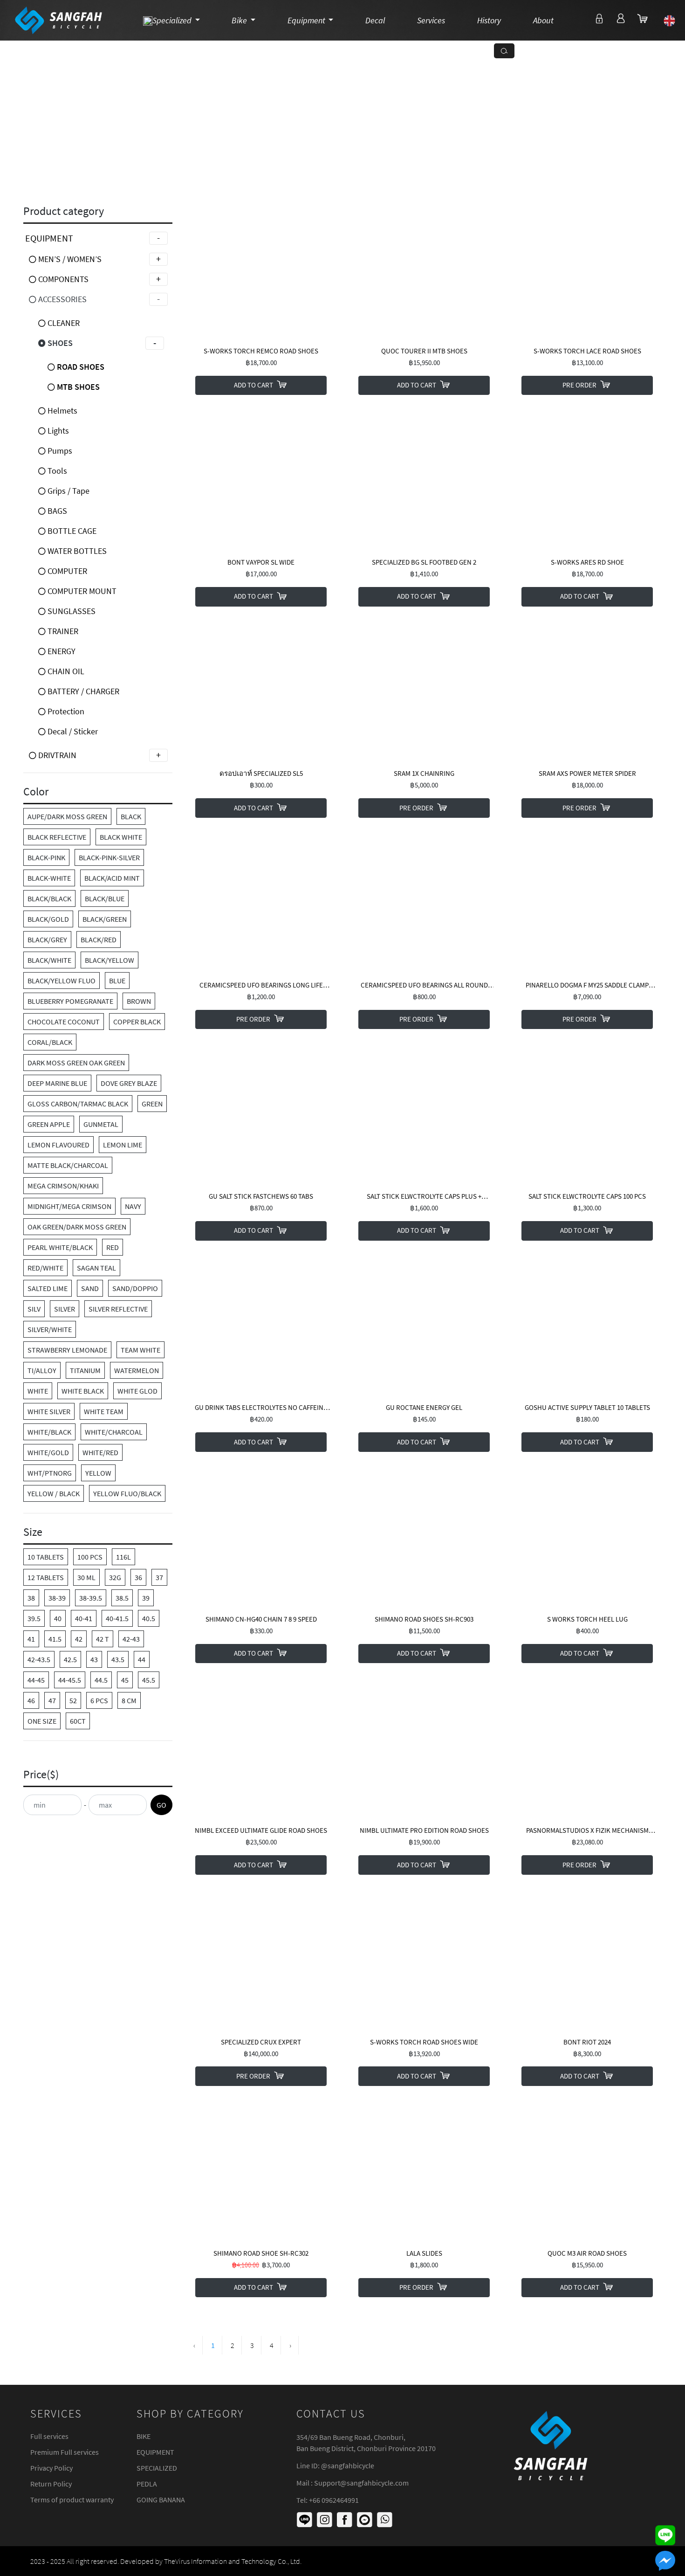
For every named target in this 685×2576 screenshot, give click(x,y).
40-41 (84, 1618)
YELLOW (98, 1473)
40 (58, 1618)
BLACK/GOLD (48, 919)
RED (113, 1247)
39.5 (34, 1618)
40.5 (149, 1618)
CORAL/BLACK (50, 1042)
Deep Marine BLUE (57, 1083)
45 (125, 1680)
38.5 (122, 1598)
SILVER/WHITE (50, 1329)
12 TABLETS (46, 1577)
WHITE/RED (100, 1452)
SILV (34, 1309)
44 (142, 1659)
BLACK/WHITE (49, 960)
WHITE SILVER (49, 1411)
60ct (78, 1721)
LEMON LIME (123, 1145)
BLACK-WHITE (49, 878)
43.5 (118, 1659)
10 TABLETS (46, 1557)
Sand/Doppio (135, 1288)
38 (31, 1598)
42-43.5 (39, 1659)
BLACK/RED (99, 939)
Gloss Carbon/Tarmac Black (78, 1104)
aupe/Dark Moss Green (67, 816)
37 (159, 1577)
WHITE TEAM (104, 1411)
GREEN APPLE (49, 1124)
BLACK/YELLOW (110, 960)
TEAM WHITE (140, 1350)
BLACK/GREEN (105, 919)
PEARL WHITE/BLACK (60, 1247)
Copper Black (137, 1022)
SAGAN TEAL (96, 1268)
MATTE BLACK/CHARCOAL (68, 1165)
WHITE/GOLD (48, 1452)
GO (161, 1805)
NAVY (133, 1206)
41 (31, 1639)
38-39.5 (91, 1598)
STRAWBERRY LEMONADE (67, 1350)
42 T (103, 1639)
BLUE (117, 981)
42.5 (70, 1659)
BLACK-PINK (46, 857)
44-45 (36, 1680)
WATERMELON (137, 1370)
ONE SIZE (42, 1721)
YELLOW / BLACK (54, 1493)
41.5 (55, 1639)
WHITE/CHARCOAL (114, 1432)
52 (73, 1700)
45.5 (149, 1680)
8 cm (129, 1700)
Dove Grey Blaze (129, 1083)
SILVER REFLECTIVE (118, 1309)
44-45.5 (70, 1680)
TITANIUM (85, 1370)
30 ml (86, 1577)
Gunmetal (101, 1124)
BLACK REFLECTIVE (57, 837)
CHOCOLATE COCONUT (64, 1022)
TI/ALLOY (42, 1370)
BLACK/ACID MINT (112, 878)
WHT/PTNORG (50, 1473)
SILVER (65, 1309)
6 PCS (99, 1700)
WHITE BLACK (83, 1391)
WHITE (38, 1391)
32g (115, 1577)
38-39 (57, 1598)
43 (94, 1659)
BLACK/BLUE (105, 898)
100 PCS (90, 1557)
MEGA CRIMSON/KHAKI (63, 1186)
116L (123, 1557)
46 (31, 1700)
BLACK (131, 816)
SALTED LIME (48, 1288)
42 (79, 1639)
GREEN (152, 1104)
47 (52, 1700)
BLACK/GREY (47, 939)
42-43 (131, 1639)
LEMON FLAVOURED (58, 1145)
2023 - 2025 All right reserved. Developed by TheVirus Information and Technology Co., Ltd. (166, 2561)
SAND (90, 1288)
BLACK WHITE (121, 837)
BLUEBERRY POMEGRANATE (70, 1001)
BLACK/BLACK (49, 898)
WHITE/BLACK (49, 1432)
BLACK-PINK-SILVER (109, 857)
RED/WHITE (45, 1268)
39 (146, 1598)
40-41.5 (117, 1618)
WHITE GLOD (137, 1391)
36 (138, 1577)
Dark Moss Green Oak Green (76, 1063)
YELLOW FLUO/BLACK (127, 1493)
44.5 (101, 1680)
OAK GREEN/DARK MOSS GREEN (77, 1227)
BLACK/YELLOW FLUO (62, 981)
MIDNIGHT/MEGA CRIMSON (69, 1206)
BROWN (139, 1001)
